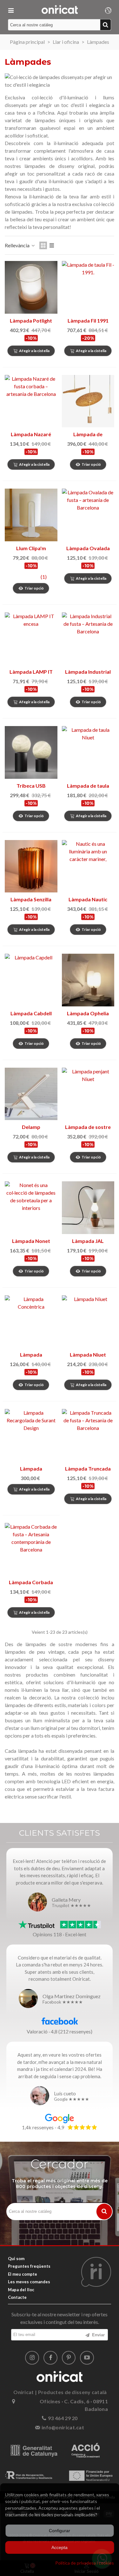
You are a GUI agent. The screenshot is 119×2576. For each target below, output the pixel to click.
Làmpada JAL (88, 1241)
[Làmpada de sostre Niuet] (88, 1094)
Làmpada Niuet (88, 1355)
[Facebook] (50, 2358)
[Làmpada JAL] (88, 1208)
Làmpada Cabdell (31, 1013)
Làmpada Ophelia (88, 1013)
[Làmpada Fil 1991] (88, 287)
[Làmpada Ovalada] (88, 515)
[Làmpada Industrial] (88, 639)
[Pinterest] (69, 2358)
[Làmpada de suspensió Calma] (88, 401)
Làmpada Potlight (31, 320)
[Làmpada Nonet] (31, 1208)
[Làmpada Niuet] (88, 1322)
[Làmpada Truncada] (88, 1435)
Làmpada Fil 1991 (88, 320)
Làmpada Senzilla (31, 899)
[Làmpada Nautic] (88, 866)
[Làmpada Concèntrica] (31, 1322)
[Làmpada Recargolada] (31, 1435)
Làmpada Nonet (31, 1241)
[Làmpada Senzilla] (31, 866)
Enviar (98, 2335)
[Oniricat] (60, 10)
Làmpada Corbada (31, 1582)
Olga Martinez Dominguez (72, 1996)
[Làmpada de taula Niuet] (88, 752)
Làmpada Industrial (88, 672)
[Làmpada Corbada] (31, 1549)
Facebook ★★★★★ (63, 2002)
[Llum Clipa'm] (31, 515)
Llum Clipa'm (31, 548)
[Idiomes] (108, 10)
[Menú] (11, 10)
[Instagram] (32, 2358)
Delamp (31, 1127)
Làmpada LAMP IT (31, 672)
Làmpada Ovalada (88, 548)
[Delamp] (31, 1094)
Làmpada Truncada (88, 1468)
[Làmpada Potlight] (31, 287)
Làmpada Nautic (88, 899)
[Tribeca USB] (31, 752)
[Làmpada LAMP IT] (31, 639)
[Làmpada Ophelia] (88, 980)
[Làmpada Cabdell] (31, 980)
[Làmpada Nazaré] (31, 401)
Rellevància (18, 245)
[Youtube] (87, 2358)
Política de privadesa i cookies (85, 2563)
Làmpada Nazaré (31, 434)
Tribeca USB (31, 786)
